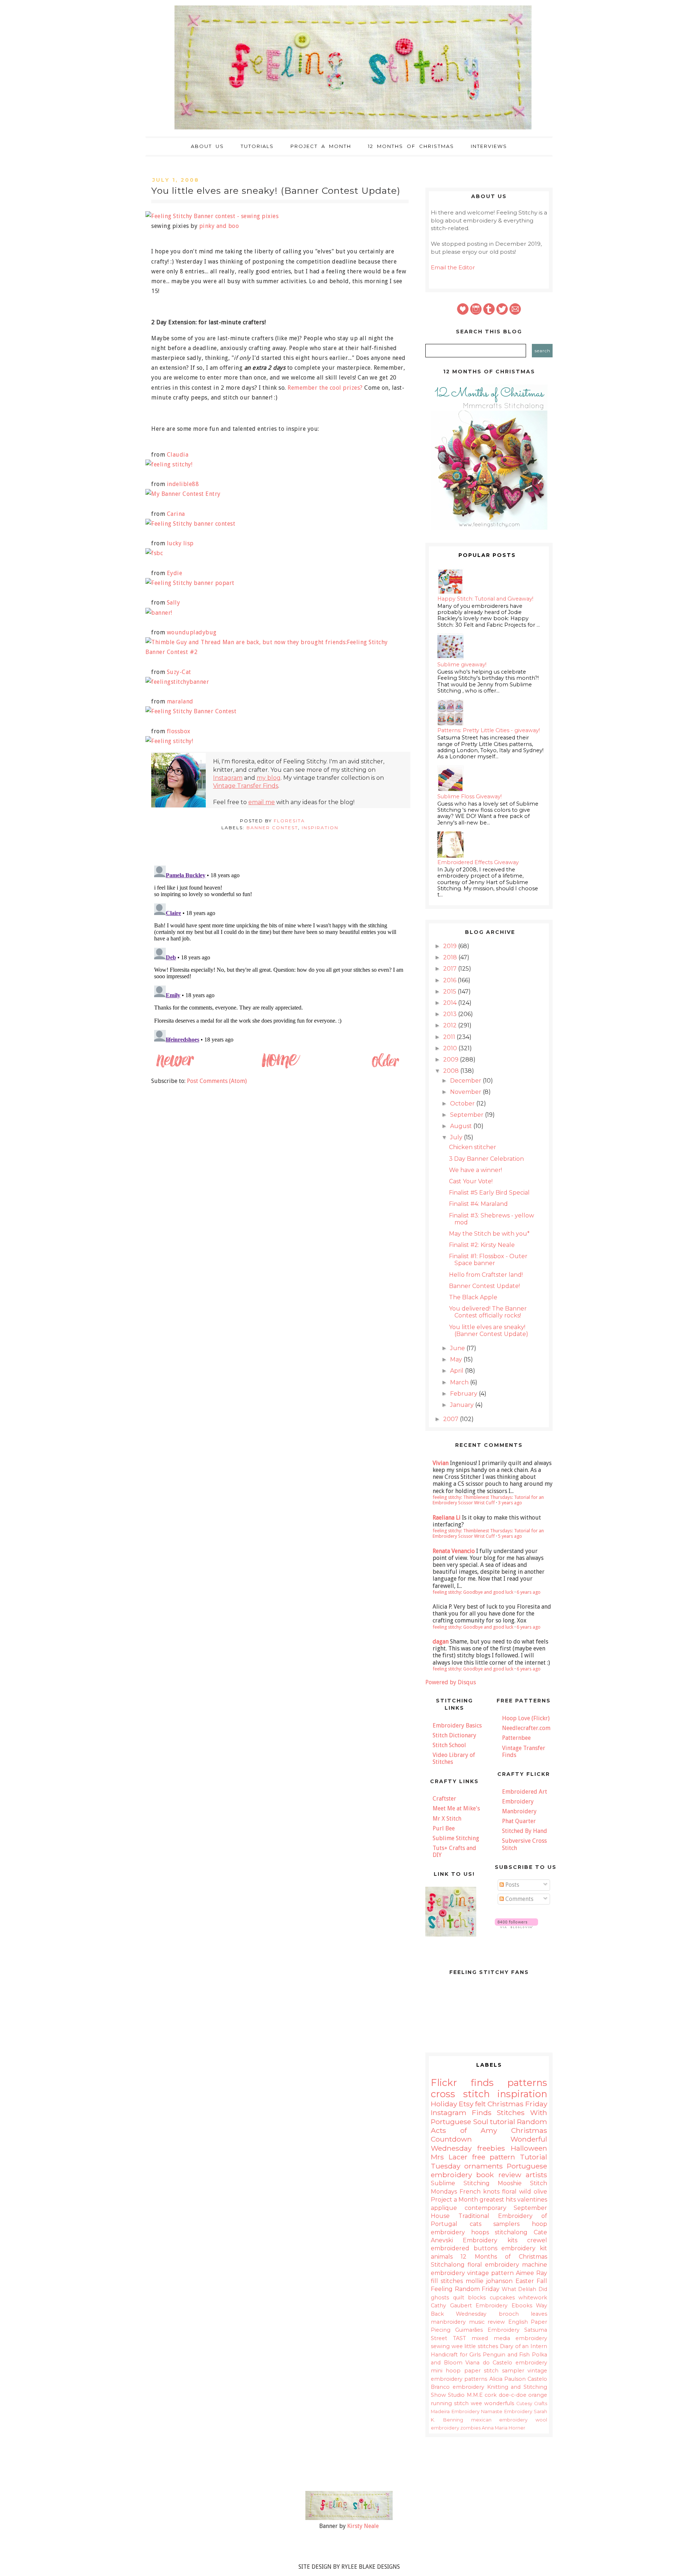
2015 (450, 992)
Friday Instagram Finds (489, 2108)
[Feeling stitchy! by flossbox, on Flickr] (172, 741)
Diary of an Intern (523, 2346)
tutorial (503, 2122)
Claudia (178, 455)
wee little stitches (475, 2346)
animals (442, 2257)
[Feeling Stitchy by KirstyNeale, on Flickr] (349, 2518)
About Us (207, 146)
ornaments (484, 2166)
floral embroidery (493, 2265)
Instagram (228, 778)
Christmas (506, 2104)
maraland (180, 701)
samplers (506, 2224)
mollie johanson (489, 2281)
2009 (452, 1060)
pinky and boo (219, 226)
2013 (451, 1014)
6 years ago (529, 1592)
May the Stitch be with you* (489, 1234)
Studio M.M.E (465, 2395)
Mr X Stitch (447, 1819)
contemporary (486, 2208)
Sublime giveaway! (462, 665)
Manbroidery (519, 1811)
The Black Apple (473, 1297)
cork (491, 2395)
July (457, 1137)
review (496, 2322)
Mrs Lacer (449, 2157)
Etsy (466, 2104)
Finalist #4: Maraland (478, 1204)
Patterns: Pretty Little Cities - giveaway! (489, 730)
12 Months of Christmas (411, 146)
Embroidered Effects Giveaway (478, 862)
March (460, 1382)
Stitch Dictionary (454, 1735)
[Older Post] (385, 1067)
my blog (269, 778)
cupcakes (502, 2298)
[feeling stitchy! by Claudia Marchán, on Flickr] (172, 464)
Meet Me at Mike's (456, 1808)
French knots (480, 2192)
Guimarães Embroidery (487, 2330)
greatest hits (498, 2200)
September (468, 1115)
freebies (491, 2148)
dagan (441, 1642)
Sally (174, 603)
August (462, 1126)
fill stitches (447, 2281)
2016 (450, 980)
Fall (542, 2281)
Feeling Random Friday (465, 2289)
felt (480, 2104)
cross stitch (460, 2094)
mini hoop (446, 2371)
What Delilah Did (524, 2289)
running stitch (450, 2403)
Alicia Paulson (508, 2379)
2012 (451, 1025)
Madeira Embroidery (455, 2412)
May (457, 1359)
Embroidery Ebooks (504, 2306)
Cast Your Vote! (471, 1181)
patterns (527, 2083)
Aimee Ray (531, 2273)
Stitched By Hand (525, 1831)
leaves (539, 2314)
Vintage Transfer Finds (246, 786)
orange (538, 2395)
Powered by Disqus (451, 1682)
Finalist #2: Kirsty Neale (482, 1245)
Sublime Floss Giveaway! (470, 797)
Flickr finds (462, 2083)
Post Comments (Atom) (217, 1081)
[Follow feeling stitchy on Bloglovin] (516, 1926)
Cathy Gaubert (451, 2306)
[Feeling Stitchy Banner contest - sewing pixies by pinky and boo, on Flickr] (215, 216)
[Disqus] (280, 954)
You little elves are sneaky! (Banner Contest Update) (489, 1331)
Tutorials (257, 146)
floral (509, 2192)
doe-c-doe (513, 2395)
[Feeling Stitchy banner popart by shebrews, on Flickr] (193, 583)
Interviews (489, 146)
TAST (460, 2338)
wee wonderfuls (492, 2403)
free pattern (494, 2157)
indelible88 (183, 484)
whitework (533, 2298)
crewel (537, 2240)
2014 (451, 1003)
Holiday (444, 2104)
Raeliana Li (447, 1518)
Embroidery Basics (457, 1726)
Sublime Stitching (456, 1838)
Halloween (529, 2148)
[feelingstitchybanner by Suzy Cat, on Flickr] (180, 682)
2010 (451, 1048)
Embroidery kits (490, 2240)
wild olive (533, 2192)
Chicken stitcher (473, 1147)
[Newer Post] (175, 1067)
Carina (176, 514)
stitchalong (511, 2232)
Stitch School (449, 1745)
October (463, 1104)
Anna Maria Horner (504, 2428)
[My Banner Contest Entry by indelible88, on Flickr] (186, 494)
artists (536, 2175)
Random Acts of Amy (489, 2126)
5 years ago (510, 1536)
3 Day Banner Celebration (486, 1159)
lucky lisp (180, 543)
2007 (452, 1419)
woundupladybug (192, 632)
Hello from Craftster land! (486, 1275)
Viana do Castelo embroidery (506, 2363)
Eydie (175, 573)
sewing (440, 2346)
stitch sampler (504, 2371)
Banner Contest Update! (484, 1286)
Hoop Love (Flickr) (526, 1718)
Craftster (444, 1799)
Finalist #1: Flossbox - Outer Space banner (488, 1260)
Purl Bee (444, 1828)
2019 (451, 946)
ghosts (440, 2298)
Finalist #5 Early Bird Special (489, 1193)
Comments (519, 1899)
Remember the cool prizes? (325, 388)
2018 (451, 957)
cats (476, 2224)
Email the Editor (453, 267)
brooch (509, 2314)
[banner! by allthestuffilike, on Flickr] (162, 613)
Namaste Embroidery (507, 2412)
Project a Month (321, 146)
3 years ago (510, 1503)
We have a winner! (476, 1170)
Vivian (441, 1463)
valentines (532, 2200)
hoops (480, 2232)
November (466, 1092)
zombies (470, 2428)
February (464, 1394)
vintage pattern (490, 2273)
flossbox (179, 731)
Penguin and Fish (506, 2355)
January (463, 1405)
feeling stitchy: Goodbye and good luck (473, 1592)
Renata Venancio (454, 1551)
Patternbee (516, 1738)
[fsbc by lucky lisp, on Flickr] (157, 553)
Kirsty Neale (363, 2526)
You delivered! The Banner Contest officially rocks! (488, 1312)
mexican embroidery (500, 2420)
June (458, 1348)
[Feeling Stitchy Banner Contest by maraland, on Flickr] (194, 711)
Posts (512, 1885)
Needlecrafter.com (526, 1728)
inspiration (320, 828)
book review (499, 2175)
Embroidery (518, 1801)
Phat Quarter (519, 1821)
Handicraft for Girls (456, 2355)
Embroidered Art (525, 1792)
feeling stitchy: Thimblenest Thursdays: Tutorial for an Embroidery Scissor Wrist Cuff (488, 1500)
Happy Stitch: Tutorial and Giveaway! (485, 599)
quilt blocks (470, 2298)
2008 (452, 1071)
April (458, 1371)
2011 (450, 1037)
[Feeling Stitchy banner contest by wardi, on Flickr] (193, 524)
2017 (451, 969)
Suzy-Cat (179, 672)
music (477, 2322)
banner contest (272, 828)
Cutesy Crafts (532, 2404)
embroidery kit (524, 2248)
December (466, 1081)
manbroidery (448, 2322)
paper (472, 2371)
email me (262, 802)
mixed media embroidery (509, 2338)
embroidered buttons (464, 2248)
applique (444, 2208)
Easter (525, 2281)
